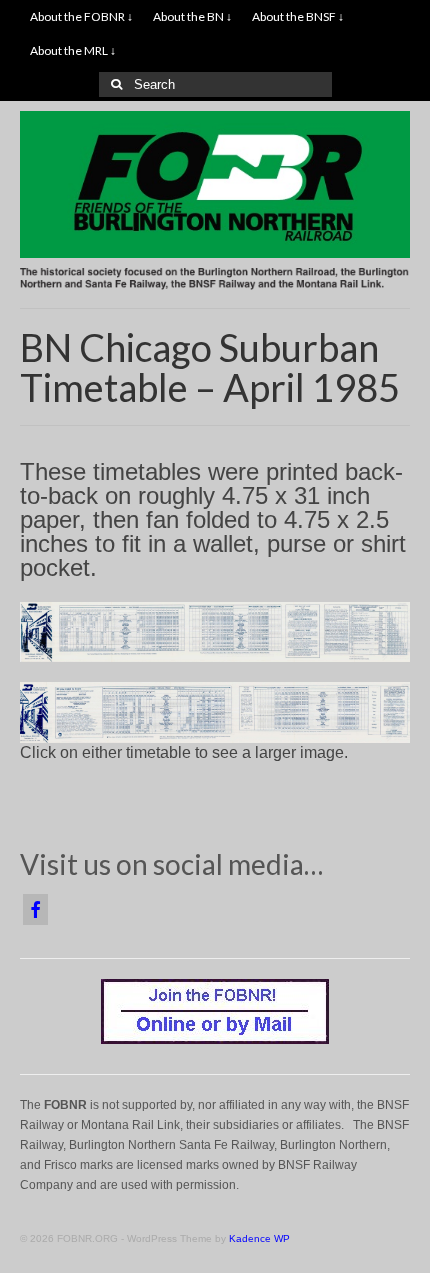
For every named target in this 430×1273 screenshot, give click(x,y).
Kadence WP (259, 1238)
